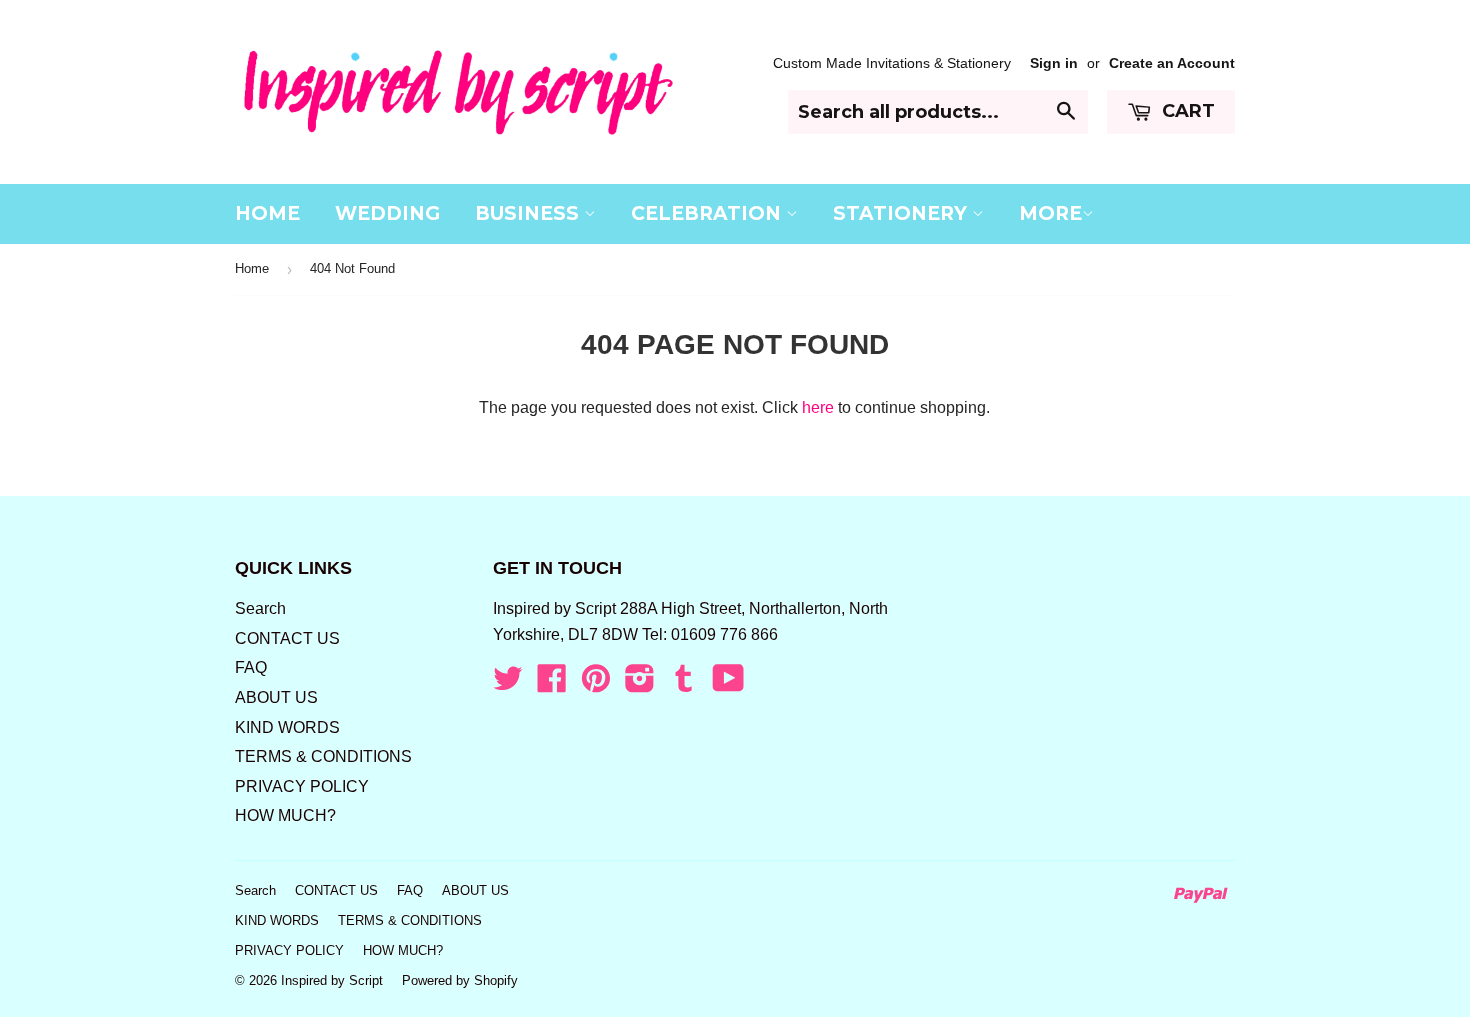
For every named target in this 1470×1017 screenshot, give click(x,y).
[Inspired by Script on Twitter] (508, 684)
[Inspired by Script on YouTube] (728, 684)
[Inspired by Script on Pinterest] (596, 684)
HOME (267, 213)
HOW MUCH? (285, 815)
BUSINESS (529, 213)
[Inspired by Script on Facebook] (552, 684)
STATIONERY (902, 213)
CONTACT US (287, 638)
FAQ (251, 667)
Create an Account (1172, 63)
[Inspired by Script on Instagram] (640, 684)
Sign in (1054, 63)
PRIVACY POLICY (302, 786)
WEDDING (387, 213)
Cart (1186, 111)
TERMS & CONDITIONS (323, 756)
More (1050, 213)
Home (252, 268)
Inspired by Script (332, 980)
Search (260, 608)
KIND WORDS (287, 727)
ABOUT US (276, 697)
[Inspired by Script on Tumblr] (684, 684)
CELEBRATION (708, 213)
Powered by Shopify (460, 980)
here (818, 407)
